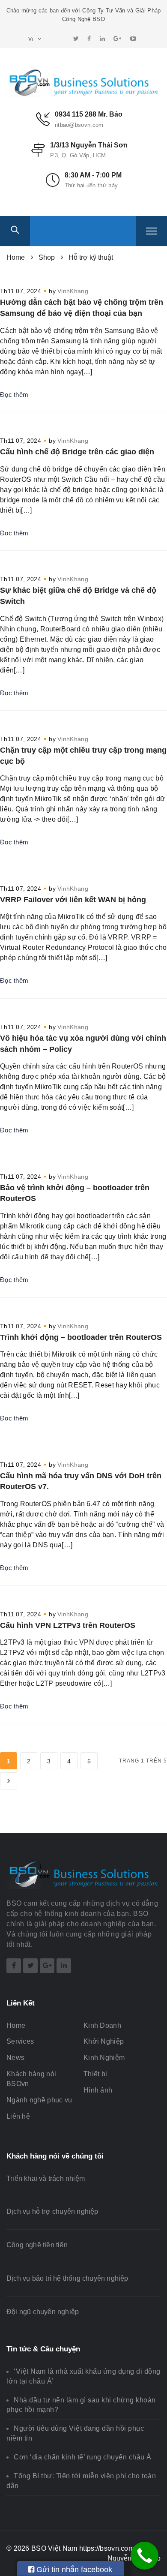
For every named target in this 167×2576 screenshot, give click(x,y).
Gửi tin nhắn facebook (73, 2570)
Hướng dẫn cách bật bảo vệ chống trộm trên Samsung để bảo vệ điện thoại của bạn (82, 308)
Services (20, 2041)
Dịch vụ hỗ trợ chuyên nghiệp (52, 2211)
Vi (32, 39)
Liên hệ (18, 2116)
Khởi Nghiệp (104, 2041)
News (15, 2058)
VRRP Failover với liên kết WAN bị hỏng (73, 900)
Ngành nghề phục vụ (39, 2100)
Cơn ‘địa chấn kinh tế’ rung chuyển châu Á (83, 2457)
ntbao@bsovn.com (79, 125)
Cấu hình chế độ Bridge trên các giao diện (77, 452)
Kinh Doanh (102, 2025)
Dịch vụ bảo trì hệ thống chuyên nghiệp (67, 2278)
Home (16, 2025)
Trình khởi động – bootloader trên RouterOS (81, 1337)
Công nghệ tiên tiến (37, 2245)
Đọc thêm (14, 395)
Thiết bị (95, 2074)
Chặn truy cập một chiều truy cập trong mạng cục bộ (83, 756)
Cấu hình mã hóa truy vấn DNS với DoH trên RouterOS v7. (81, 1481)
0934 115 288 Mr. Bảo (89, 114)
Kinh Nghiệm (104, 2058)
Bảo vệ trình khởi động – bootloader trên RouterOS (75, 1193)
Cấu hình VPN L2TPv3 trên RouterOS (68, 1625)
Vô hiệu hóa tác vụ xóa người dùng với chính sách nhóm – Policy (83, 1044)
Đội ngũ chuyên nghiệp (43, 2312)
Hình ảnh (98, 2090)
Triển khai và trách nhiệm (46, 2178)
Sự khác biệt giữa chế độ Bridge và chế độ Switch (78, 596)
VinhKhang (73, 291)
